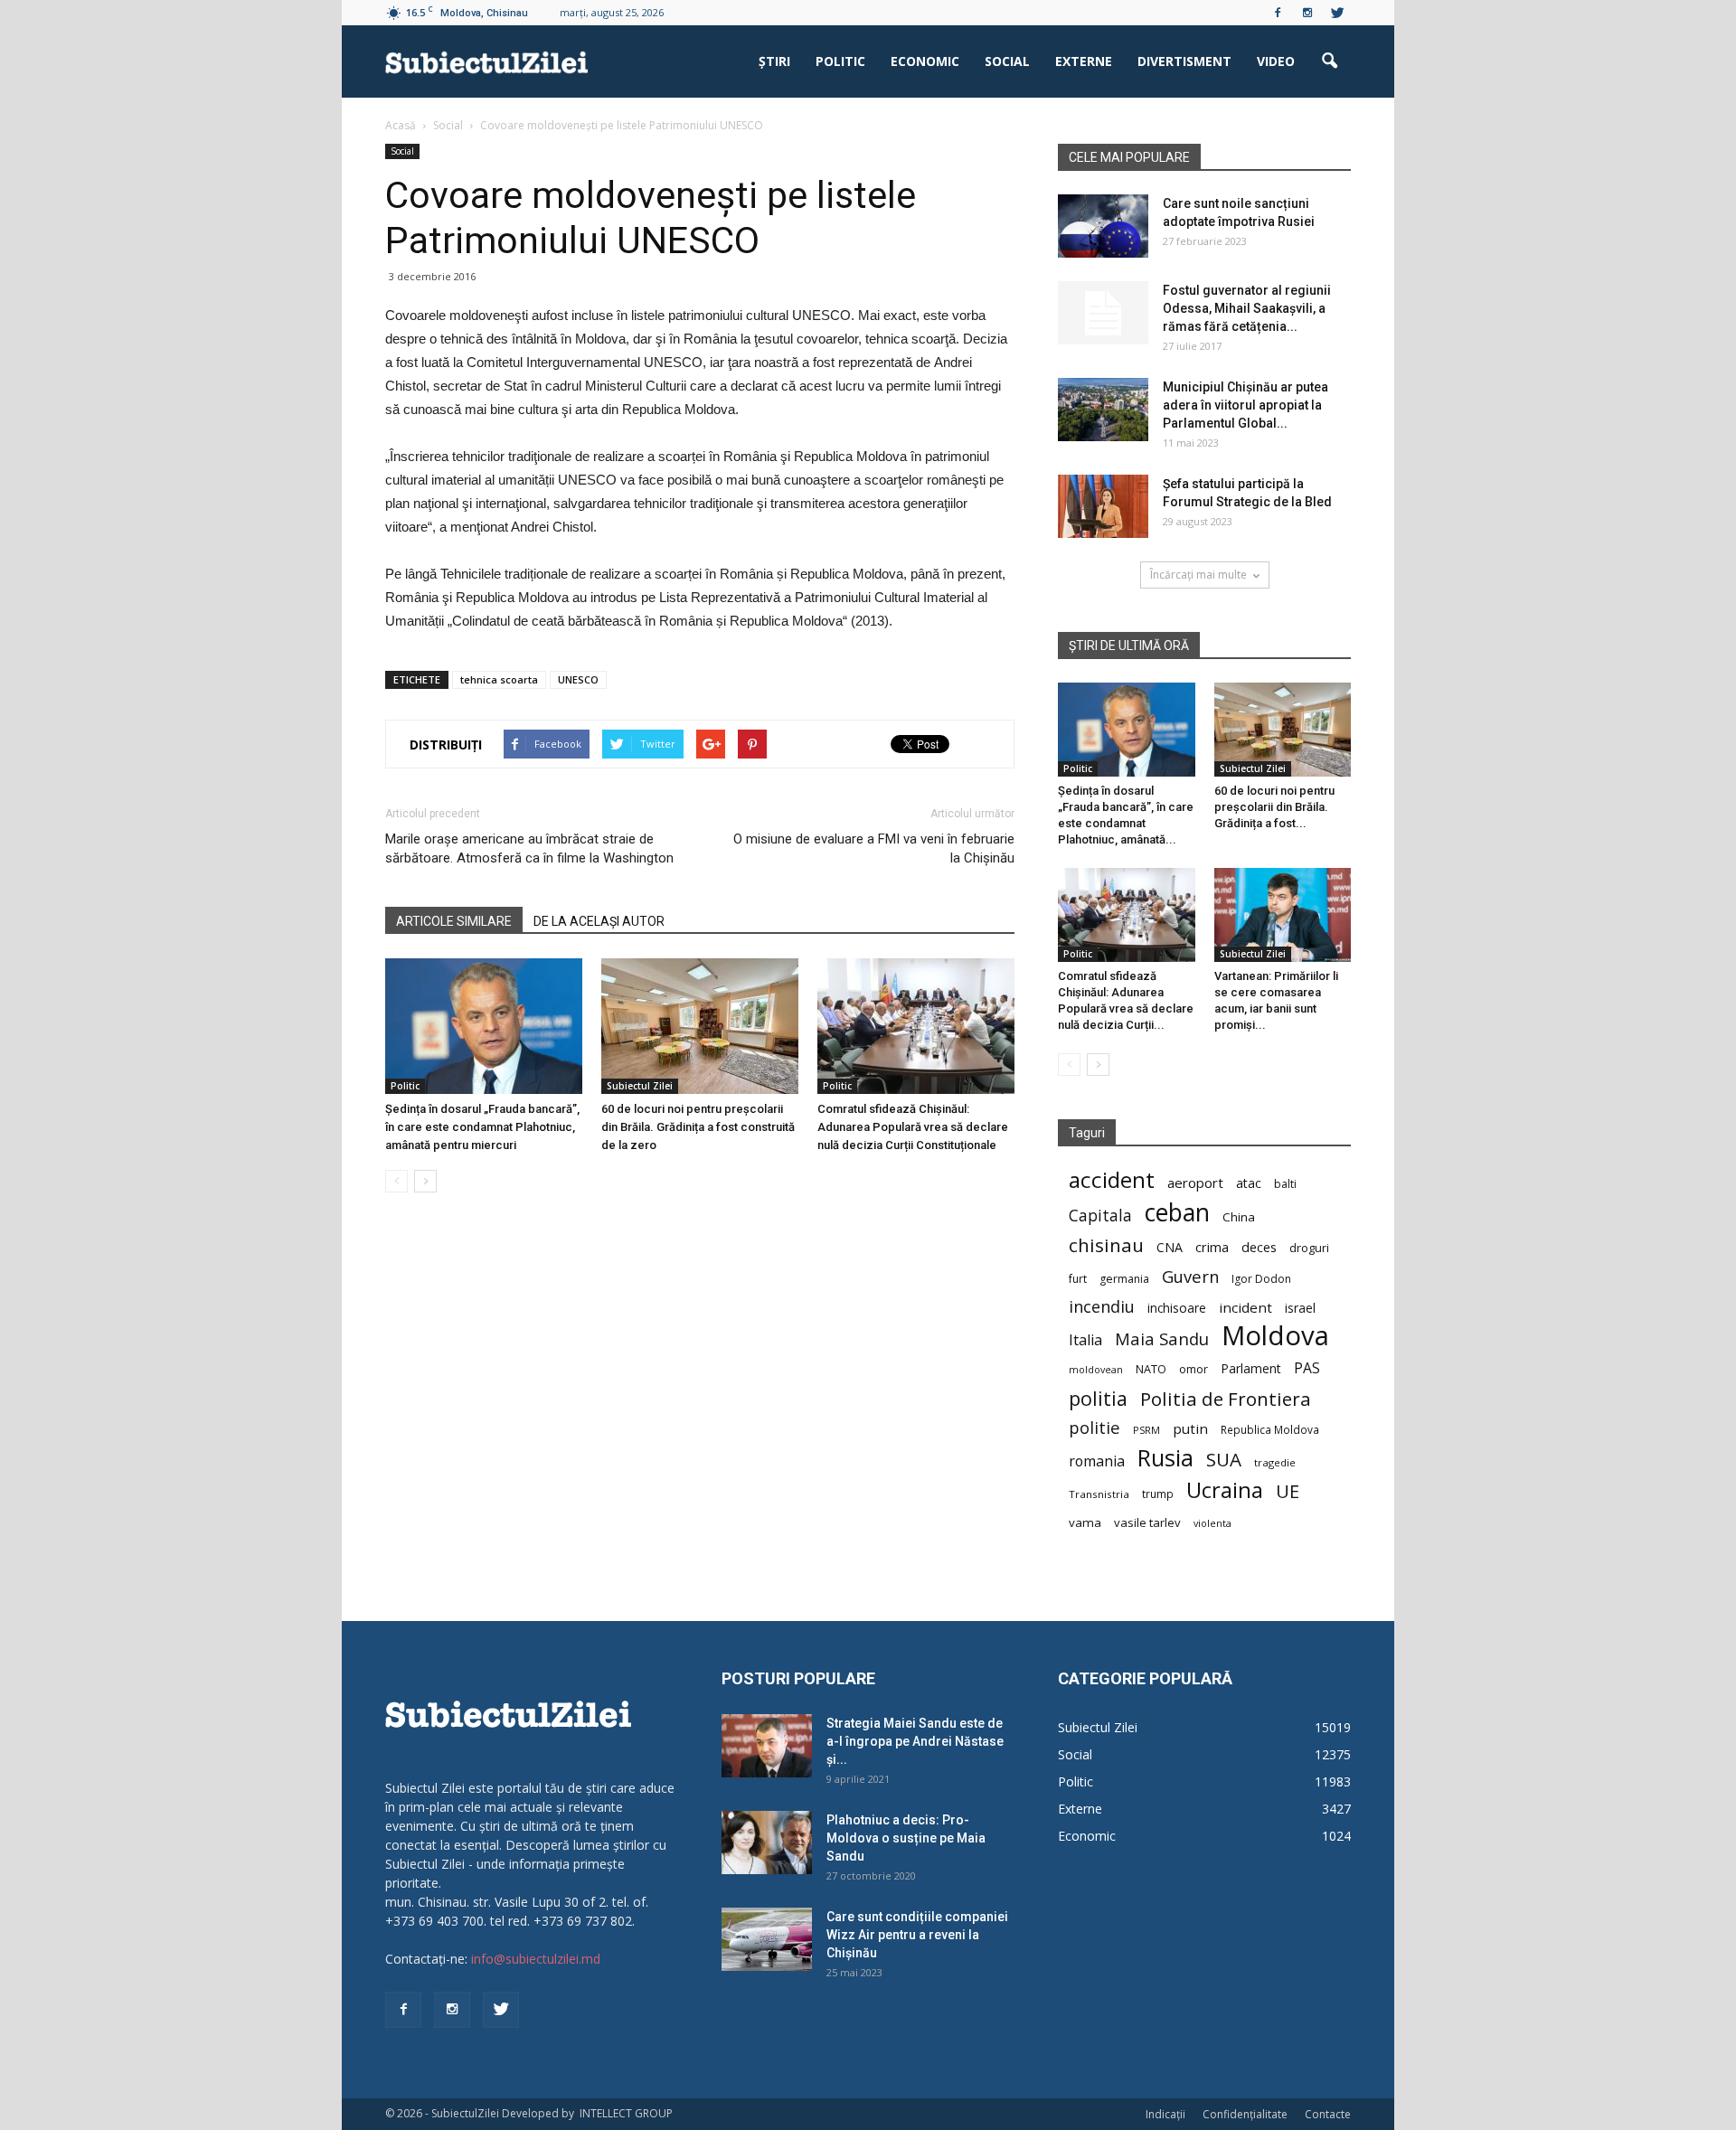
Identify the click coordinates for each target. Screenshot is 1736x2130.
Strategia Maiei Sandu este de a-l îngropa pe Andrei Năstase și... (915, 1741)
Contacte (1328, 2114)
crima (1212, 1247)
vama (1085, 1522)
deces (1259, 1247)
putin (1190, 1428)
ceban (1177, 1212)
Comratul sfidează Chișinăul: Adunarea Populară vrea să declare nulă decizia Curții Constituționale (913, 1127)
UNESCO (578, 679)
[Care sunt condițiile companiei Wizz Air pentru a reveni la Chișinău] (767, 1939)
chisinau (1106, 1245)
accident (1112, 1179)
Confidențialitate (1245, 2114)
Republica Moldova (1270, 1429)
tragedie (1275, 1462)
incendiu (1102, 1307)
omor (1193, 1369)
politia (1098, 1398)
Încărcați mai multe (1198, 575)
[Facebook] (1278, 13)
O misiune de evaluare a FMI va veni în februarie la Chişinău (874, 848)
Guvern (1190, 1276)
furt (1078, 1278)
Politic (840, 61)
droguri (1309, 1248)
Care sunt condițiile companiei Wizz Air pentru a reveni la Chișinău (917, 1935)
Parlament (1251, 1368)
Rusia (1165, 1458)
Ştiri (774, 61)
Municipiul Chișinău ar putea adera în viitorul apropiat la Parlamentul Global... (1245, 405)
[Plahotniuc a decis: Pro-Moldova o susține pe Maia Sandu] (767, 1843)
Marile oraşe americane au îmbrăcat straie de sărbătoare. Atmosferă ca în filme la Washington (529, 848)
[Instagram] (1307, 13)
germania (1124, 1279)
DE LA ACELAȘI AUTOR (599, 921)
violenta (1212, 1523)
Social (1007, 61)
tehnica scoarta (499, 679)
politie (1094, 1427)
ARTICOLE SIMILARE (454, 921)
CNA (1170, 1247)
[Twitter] (1337, 13)
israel (1300, 1308)
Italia (1085, 1340)
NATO (1151, 1369)
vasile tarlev (1147, 1522)
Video (1276, 61)
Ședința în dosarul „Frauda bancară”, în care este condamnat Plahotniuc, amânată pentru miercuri (482, 1127)
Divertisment (1184, 61)
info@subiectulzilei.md (536, 1959)
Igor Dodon (1261, 1279)
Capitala (1100, 1216)
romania (1097, 1461)
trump (1158, 1494)
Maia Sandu (1162, 1338)
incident (1245, 1307)
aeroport (1195, 1183)
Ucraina (1225, 1490)
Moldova (1275, 1336)
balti (1285, 1184)
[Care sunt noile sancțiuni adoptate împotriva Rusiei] (1103, 226)
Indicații (1165, 2114)
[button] (1329, 61)
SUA (1224, 1460)
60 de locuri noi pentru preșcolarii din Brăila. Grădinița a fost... (1274, 807)
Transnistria (1099, 1494)
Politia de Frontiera (1226, 1399)
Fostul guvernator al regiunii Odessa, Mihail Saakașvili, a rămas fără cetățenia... (1247, 308)
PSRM (1146, 1430)
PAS (1307, 1368)
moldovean (1096, 1370)
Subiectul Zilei (640, 1086)
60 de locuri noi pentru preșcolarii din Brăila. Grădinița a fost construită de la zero (698, 1127)
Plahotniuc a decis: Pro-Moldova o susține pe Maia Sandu (906, 1838)
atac (1249, 1183)
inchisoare (1177, 1308)
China (1239, 1217)
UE (1288, 1491)
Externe (1084, 61)
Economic (925, 61)
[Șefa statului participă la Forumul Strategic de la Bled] (1103, 506)
